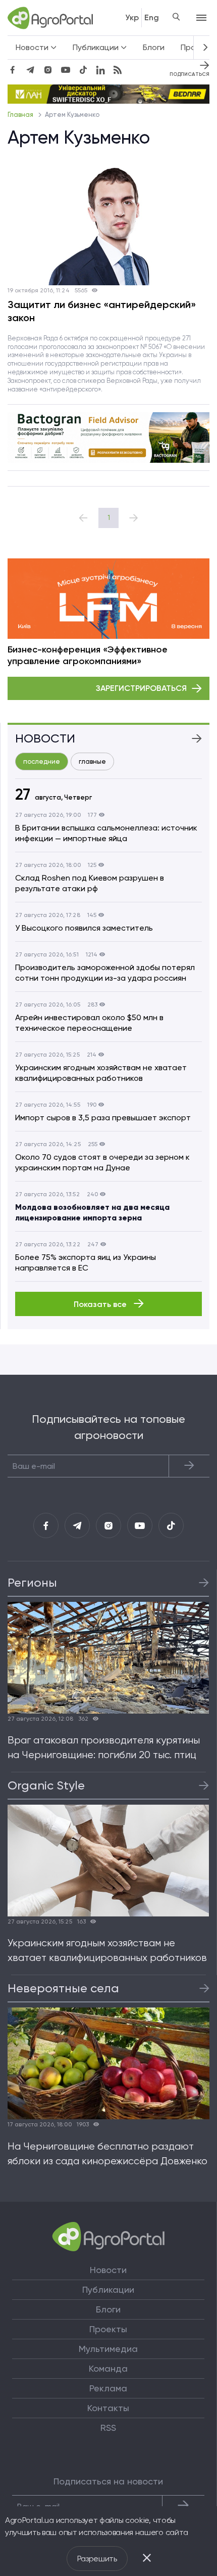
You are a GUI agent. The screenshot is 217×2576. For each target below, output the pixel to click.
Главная (21, 115)
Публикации (108, 2290)
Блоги (154, 47)
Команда (108, 2369)
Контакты (108, 2408)
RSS (108, 2428)
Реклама (108, 2388)
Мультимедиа (108, 2349)
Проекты (108, 2329)
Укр (132, 17)
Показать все (101, 1304)
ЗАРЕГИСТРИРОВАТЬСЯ (141, 688)
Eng (152, 17)
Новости (108, 2270)
